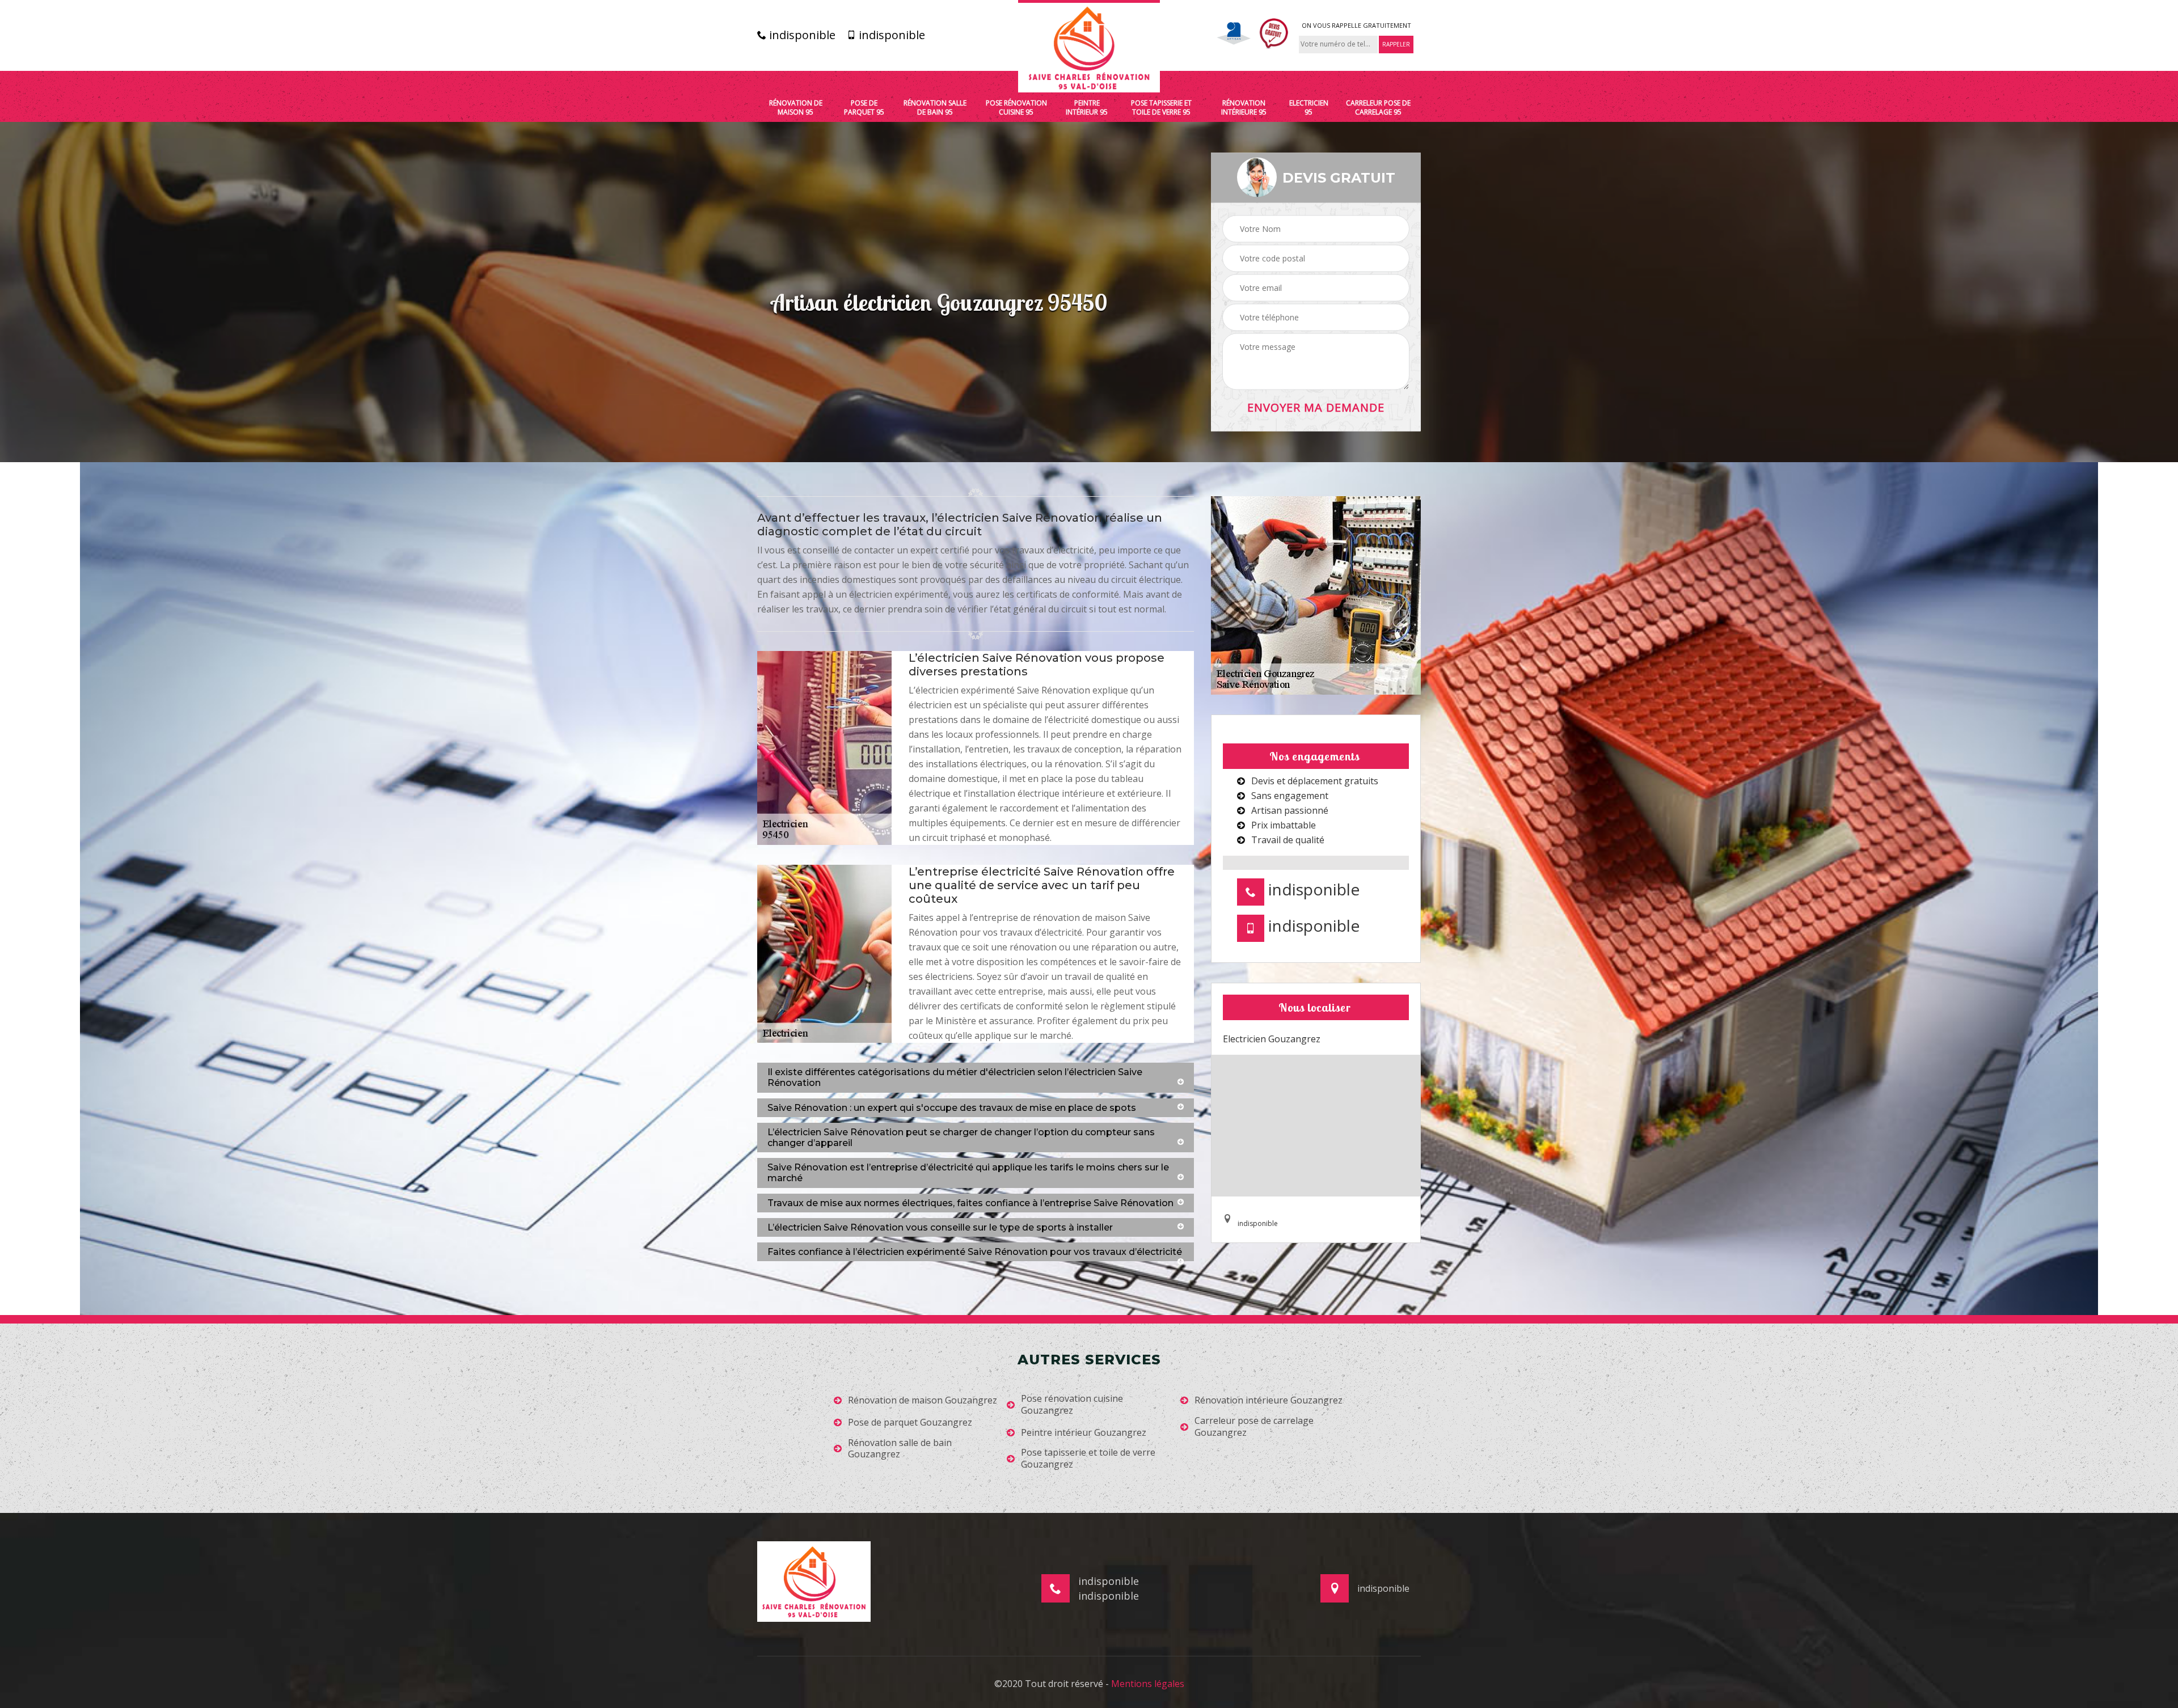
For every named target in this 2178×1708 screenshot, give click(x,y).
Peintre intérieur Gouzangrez (1084, 1433)
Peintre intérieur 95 (1087, 107)
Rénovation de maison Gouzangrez (923, 1400)
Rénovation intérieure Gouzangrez (1269, 1400)
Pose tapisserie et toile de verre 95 (1161, 107)
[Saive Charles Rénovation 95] (1089, 46)
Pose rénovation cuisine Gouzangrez (1072, 1405)
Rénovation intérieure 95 (1244, 107)
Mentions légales (1148, 1684)
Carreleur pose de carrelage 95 (1378, 107)
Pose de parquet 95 (864, 107)
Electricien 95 (1309, 107)
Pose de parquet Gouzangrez (910, 1422)
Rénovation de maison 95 (796, 107)
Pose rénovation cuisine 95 (1016, 107)
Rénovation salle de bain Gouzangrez (900, 1449)
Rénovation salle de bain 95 (935, 107)
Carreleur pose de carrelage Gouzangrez (1254, 1427)
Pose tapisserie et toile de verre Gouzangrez (1088, 1458)
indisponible (801, 35)
